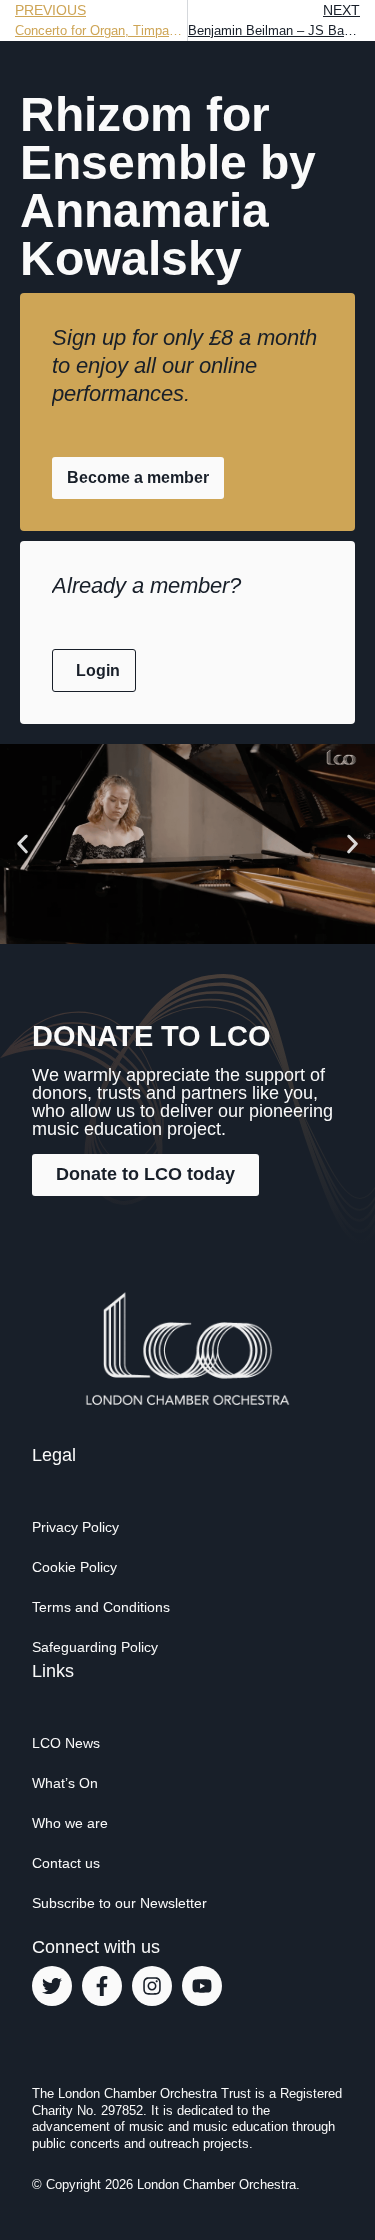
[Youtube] (202, 1986)
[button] (22, 843)
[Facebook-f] (102, 1986)
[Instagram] (152, 1986)
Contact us (66, 1863)
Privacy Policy (75, 1527)
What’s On (65, 1783)
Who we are (70, 1823)
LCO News (66, 1743)
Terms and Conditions (101, 1607)
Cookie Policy (74, 1567)
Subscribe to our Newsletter (119, 1903)
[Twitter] (52, 1986)
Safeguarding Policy (95, 1647)
